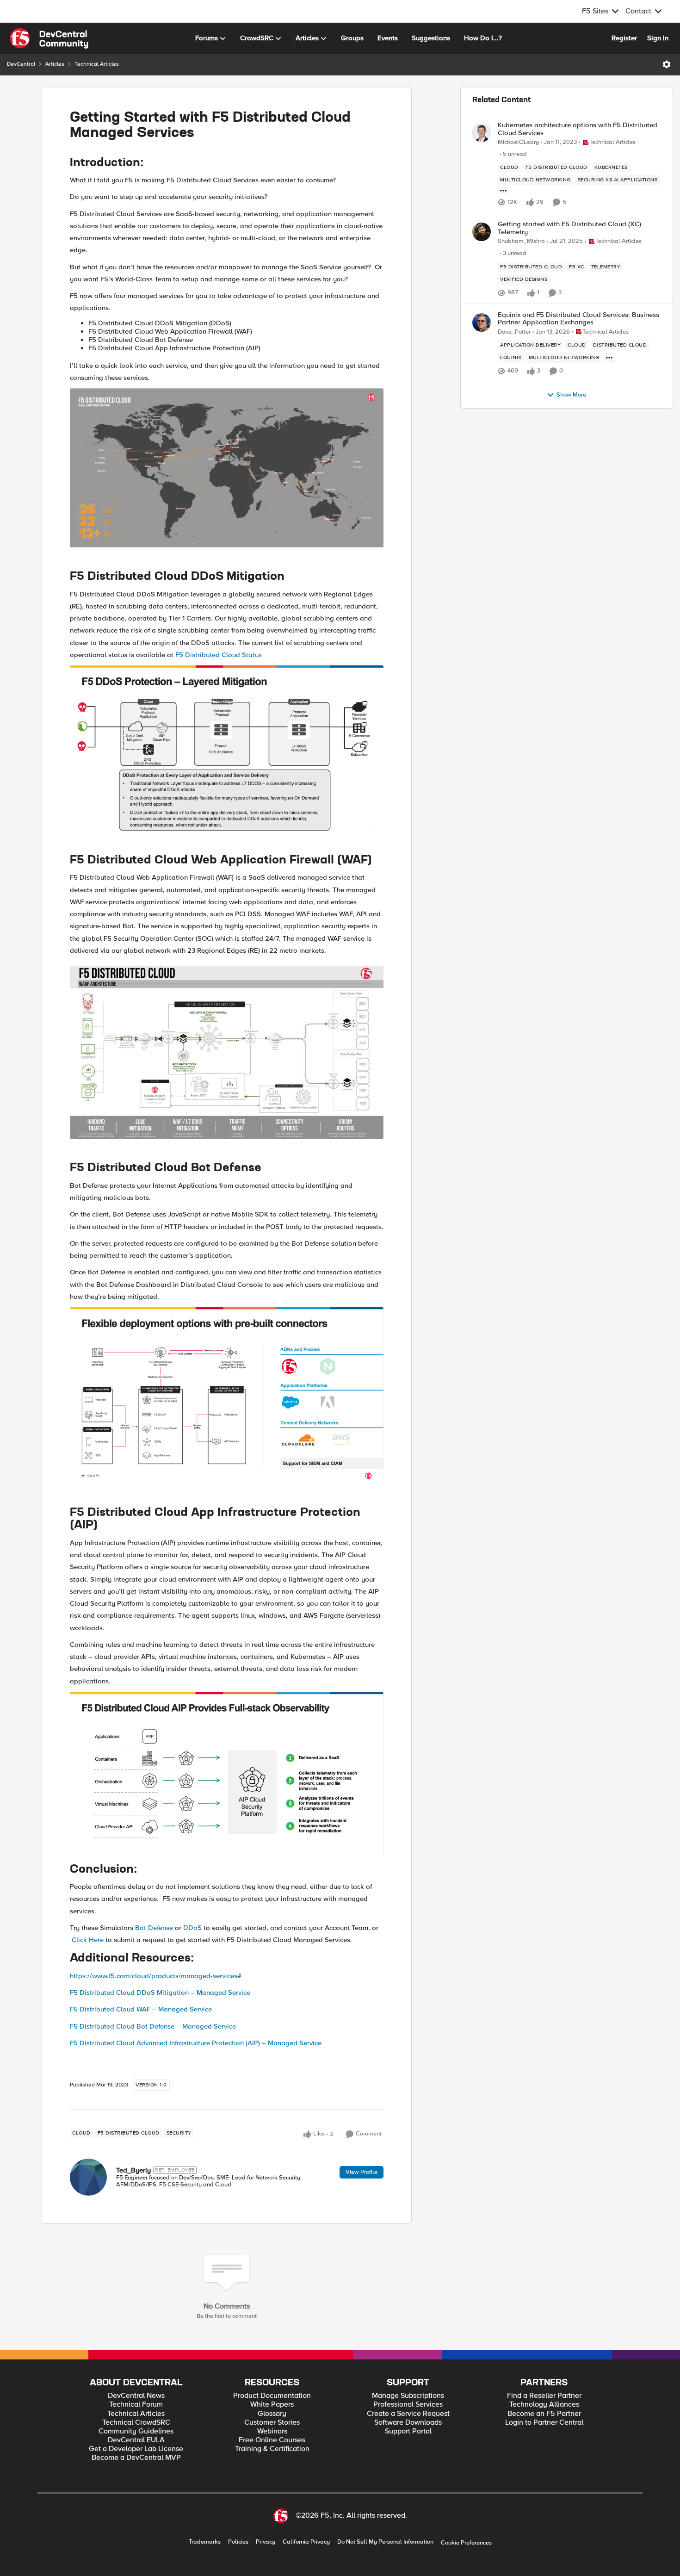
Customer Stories (272, 2423)
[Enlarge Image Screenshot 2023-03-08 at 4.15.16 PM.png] (227, 748)
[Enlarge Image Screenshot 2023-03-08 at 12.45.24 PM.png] (227, 1395)
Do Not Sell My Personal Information (385, 2542)
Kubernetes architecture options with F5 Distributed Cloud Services (578, 129)
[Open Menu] (667, 64)
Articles (55, 64)
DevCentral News (136, 2396)
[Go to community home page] (49, 38)
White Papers (272, 2405)
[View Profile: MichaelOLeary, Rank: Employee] (482, 133)
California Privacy (306, 2542)
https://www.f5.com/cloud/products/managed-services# (156, 1976)
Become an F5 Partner (544, 2414)
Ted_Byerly (133, 2170)
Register (624, 38)
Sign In (658, 38)
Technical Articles (97, 64)
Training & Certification (272, 2449)
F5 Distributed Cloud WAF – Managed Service (141, 2009)
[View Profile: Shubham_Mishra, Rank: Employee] (482, 232)
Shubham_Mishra (521, 241)
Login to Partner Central (544, 2423)
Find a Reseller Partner (544, 2396)
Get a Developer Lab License (136, 2449)
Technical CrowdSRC (136, 2423)
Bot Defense (154, 1928)
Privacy (266, 2542)
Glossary (272, 2414)
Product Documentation (272, 2396)
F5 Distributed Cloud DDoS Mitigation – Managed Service (160, 1993)
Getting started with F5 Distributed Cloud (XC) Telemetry (569, 228)
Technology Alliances (544, 2405)
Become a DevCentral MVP (136, 2458)
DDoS (192, 1928)
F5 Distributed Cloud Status (219, 655)
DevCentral (21, 64)
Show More (571, 395)
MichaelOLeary (518, 142)
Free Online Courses (272, 2440)
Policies (238, 2542)
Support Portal (408, 2431)
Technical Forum (136, 2405)
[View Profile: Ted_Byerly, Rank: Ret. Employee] (88, 2177)
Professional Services (408, 2405)
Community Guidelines (136, 2431)
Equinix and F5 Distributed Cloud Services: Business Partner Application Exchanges (578, 319)
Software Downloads (408, 2423)
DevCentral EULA (136, 2440)
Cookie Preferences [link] (466, 2543)
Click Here (88, 1940)
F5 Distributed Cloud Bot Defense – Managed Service (153, 2026)
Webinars (272, 2431)
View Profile (362, 2172)
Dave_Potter (514, 332)
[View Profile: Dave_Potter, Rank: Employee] (482, 323)
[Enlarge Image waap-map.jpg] (227, 1050)
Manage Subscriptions (408, 2396)
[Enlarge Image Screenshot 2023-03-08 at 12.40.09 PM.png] (227, 1774)
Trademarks (205, 2542)
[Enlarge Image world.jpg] (227, 468)
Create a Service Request (408, 2414)
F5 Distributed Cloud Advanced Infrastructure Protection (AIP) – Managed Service (196, 2043)
